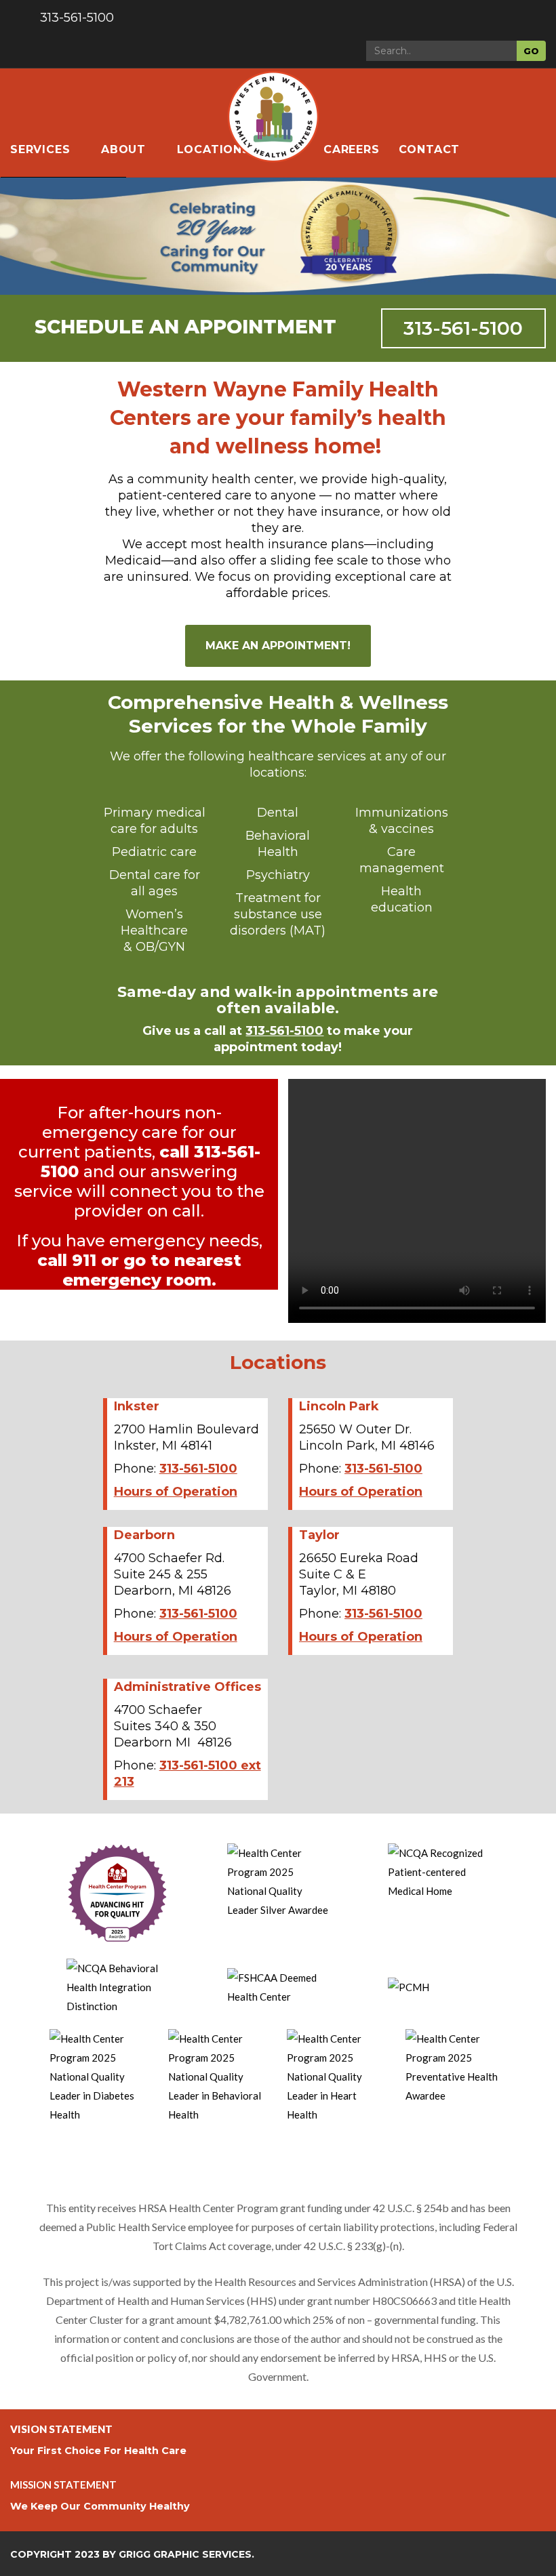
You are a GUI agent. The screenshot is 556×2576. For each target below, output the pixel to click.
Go (531, 51)
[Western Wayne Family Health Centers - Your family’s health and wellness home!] (273, 96)
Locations (214, 149)
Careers (352, 149)
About (125, 149)
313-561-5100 (463, 328)
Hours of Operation (176, 1492)
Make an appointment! (278, 646)
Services (42, 149)
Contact (430, 149)
